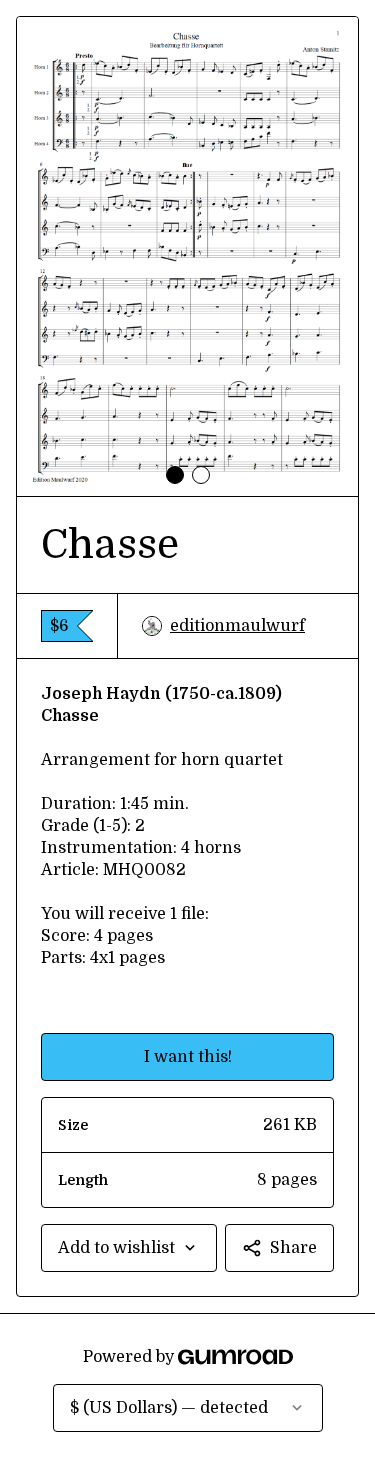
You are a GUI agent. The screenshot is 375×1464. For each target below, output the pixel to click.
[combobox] (129, 1248)
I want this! (188, 1057)
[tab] (175, 475)
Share (293, 1248)
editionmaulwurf (237, 626)
